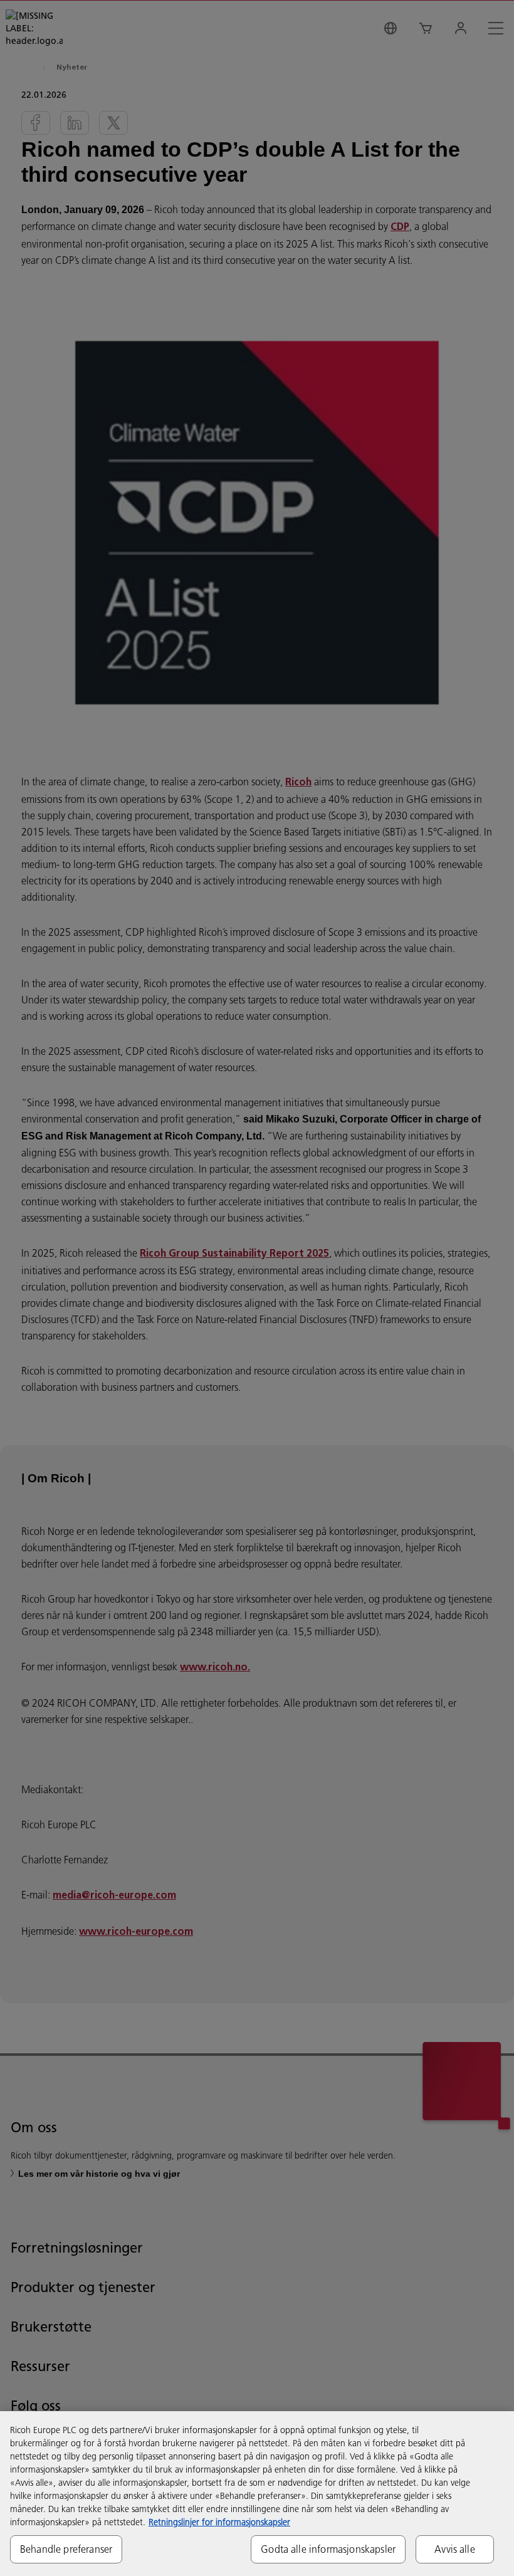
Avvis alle (455, 2549)
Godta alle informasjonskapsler (328, 2549)
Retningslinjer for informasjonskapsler (219, 2522)
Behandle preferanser (66, 2549)
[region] (257, 2494)
